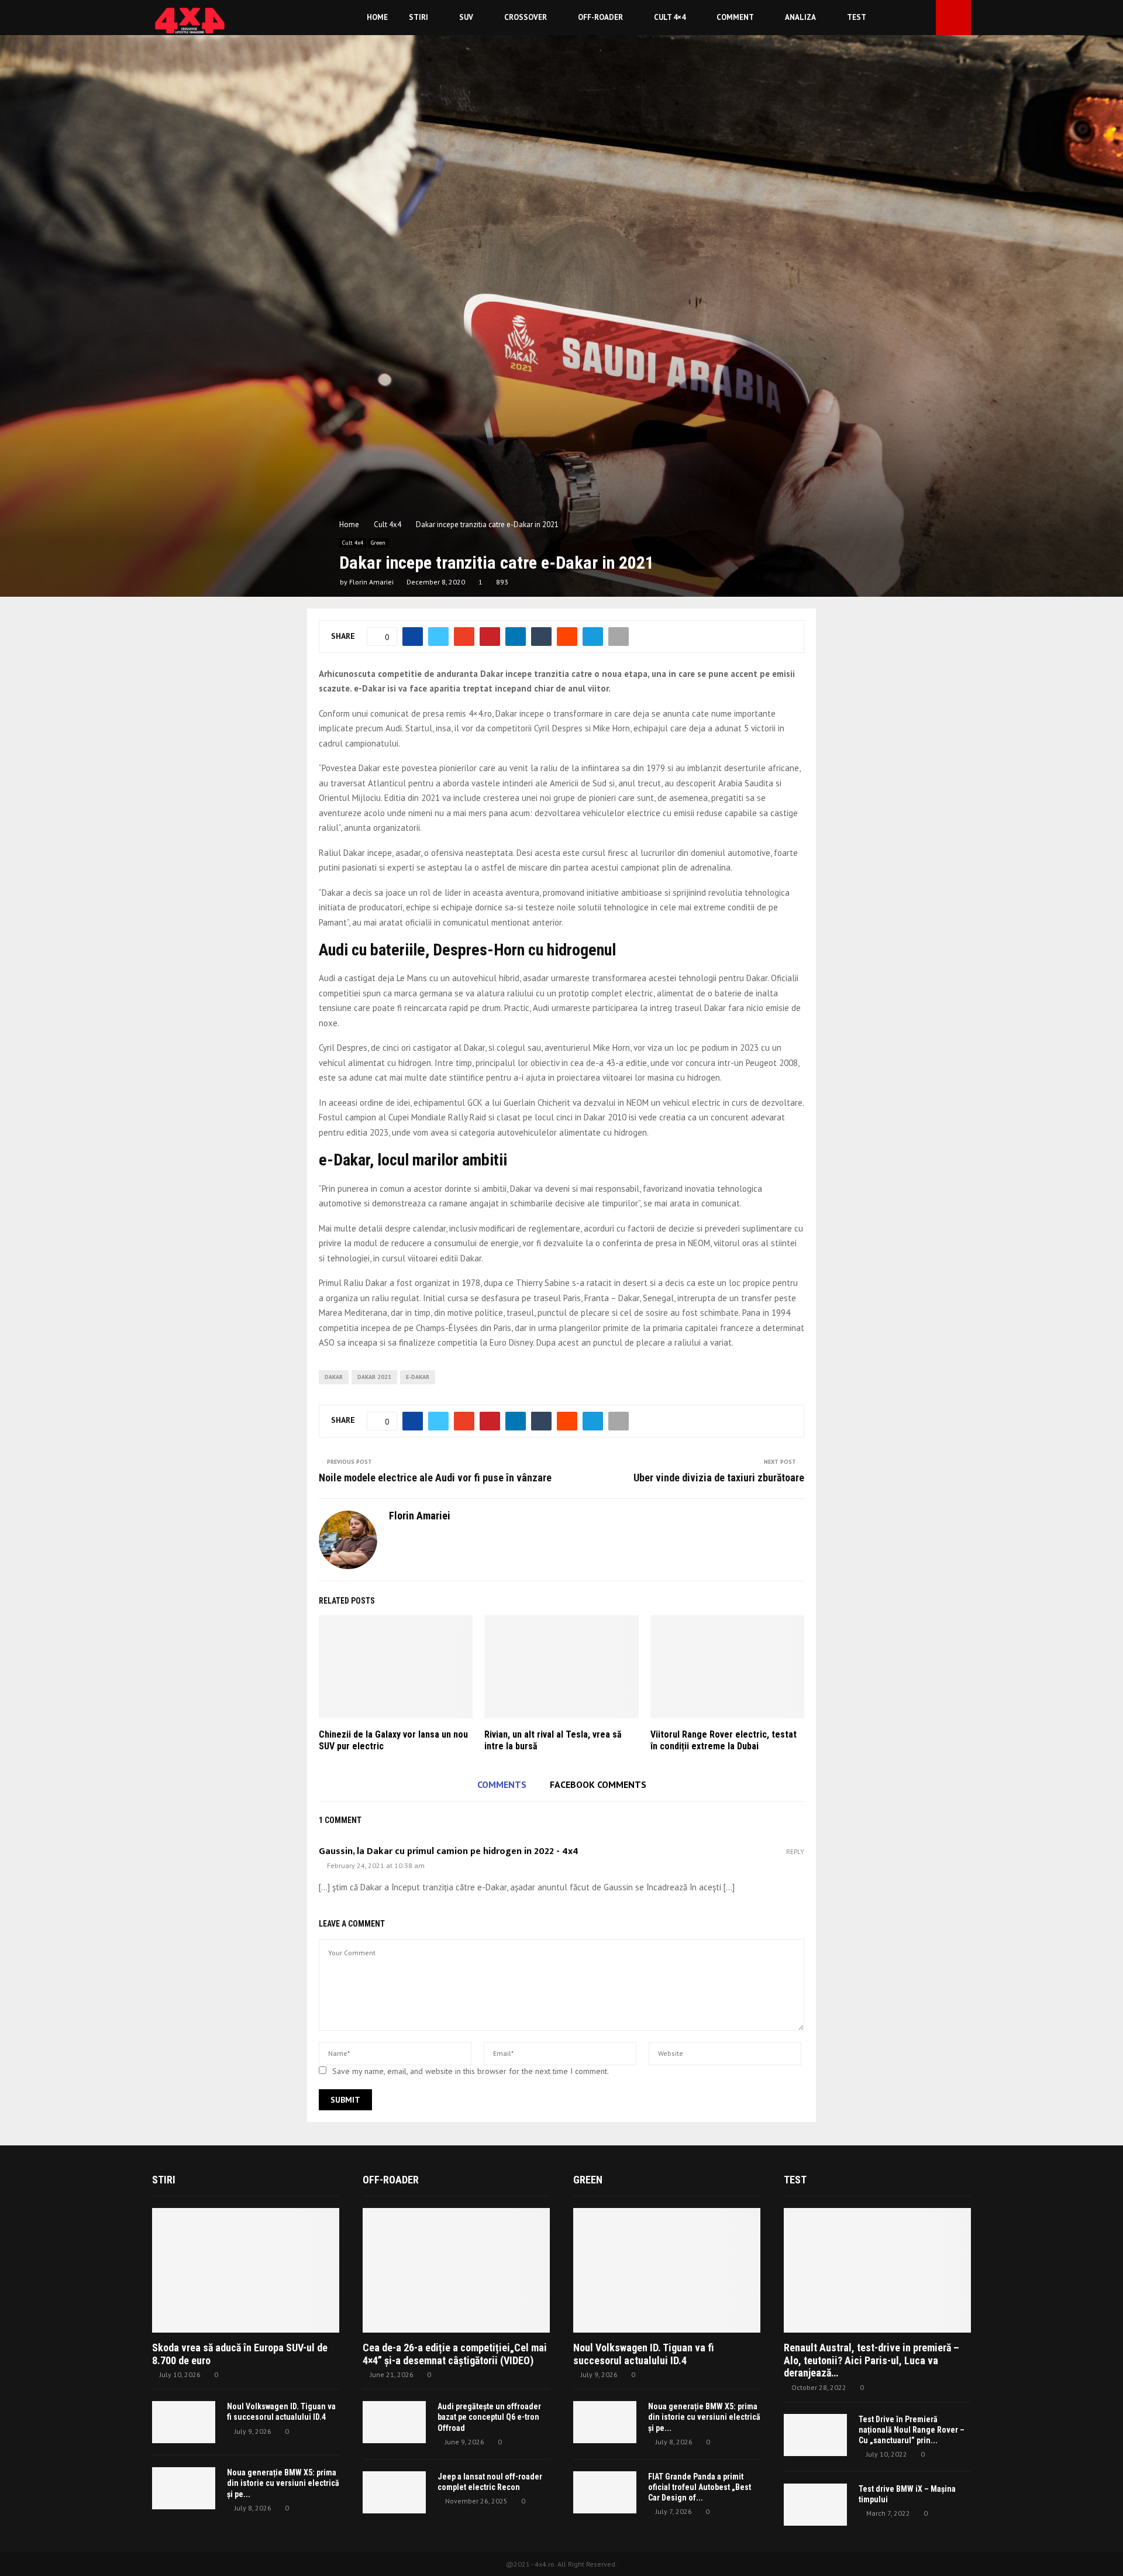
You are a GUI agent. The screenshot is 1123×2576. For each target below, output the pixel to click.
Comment (735, 17)
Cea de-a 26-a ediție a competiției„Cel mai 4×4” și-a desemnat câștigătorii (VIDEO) (455, 2354)
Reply (795, 1852)
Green (378, 543)
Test (857, 17)
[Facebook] (911, 18)
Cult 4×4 (670, 17)
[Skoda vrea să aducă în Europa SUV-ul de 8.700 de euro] (246, 2270)
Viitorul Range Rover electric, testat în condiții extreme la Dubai (724, 1741)
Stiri (418, 17)
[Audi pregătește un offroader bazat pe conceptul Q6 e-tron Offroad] (394, 2422)
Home (377, 17)
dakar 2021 (374, 1377)
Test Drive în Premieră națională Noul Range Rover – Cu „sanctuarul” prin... (912, 2430)
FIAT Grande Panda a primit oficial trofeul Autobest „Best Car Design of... (700, 2487)
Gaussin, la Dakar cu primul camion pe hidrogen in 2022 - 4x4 (449, 1851)
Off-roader (600, 17)
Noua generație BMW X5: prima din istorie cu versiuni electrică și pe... (283, 2483)
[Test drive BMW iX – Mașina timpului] (815, 2505)
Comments (502, 1784)
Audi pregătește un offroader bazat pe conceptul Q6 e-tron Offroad (489, 2417)
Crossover (526, 17)
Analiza (800, 17)
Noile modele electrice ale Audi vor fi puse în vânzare (435, 1478)
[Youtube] (924, 18)
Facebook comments (598, 1784)
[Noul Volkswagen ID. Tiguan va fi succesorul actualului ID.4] (184, 2422)
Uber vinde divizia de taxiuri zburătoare (719, 1478)
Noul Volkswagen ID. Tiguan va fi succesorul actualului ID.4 (644, 2354)
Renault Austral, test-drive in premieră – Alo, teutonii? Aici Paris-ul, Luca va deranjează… (871, 2360)
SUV (466, 17)
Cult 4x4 (353, 543)
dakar (334, 1377)
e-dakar (418, 1377)
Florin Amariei (371, 582)
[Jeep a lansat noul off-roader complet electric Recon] (394, 2492)
